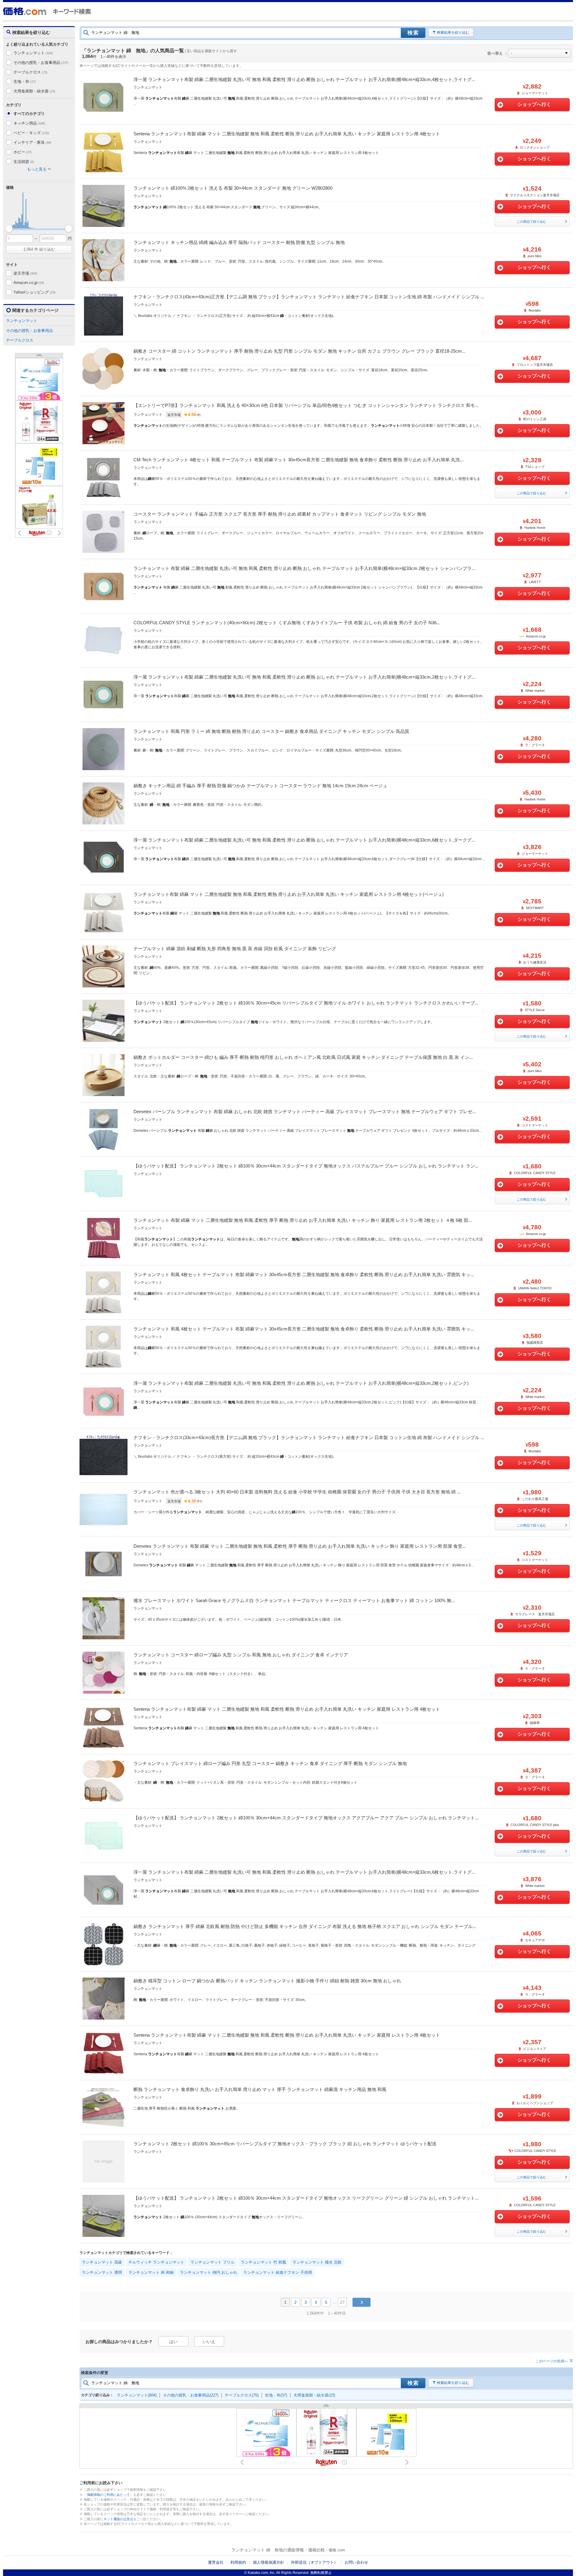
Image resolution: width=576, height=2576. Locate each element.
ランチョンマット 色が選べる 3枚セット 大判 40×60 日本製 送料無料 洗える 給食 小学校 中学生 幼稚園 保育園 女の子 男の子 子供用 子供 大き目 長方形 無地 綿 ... (297, 1492)
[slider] (9, 229)
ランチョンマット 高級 (102, 2262)
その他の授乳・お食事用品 (41, 63)
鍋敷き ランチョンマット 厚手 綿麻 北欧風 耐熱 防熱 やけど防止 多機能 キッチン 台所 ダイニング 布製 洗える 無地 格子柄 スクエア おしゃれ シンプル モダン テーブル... (305, 1926)
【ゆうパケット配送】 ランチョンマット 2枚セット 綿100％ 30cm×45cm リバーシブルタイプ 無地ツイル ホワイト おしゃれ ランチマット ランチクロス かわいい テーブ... (306, 1003)
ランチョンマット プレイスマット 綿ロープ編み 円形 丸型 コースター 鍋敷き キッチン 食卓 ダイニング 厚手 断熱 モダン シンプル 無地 (270, 1763)
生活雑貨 (24, 162)
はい (173, 2342)
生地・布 (25, 81)
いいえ (209, 2342)
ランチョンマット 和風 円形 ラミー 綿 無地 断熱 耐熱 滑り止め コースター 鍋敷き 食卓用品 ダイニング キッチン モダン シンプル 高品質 (271, 731)
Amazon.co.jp (29, 283)
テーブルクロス (30, 72)
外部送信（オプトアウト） (314, 2562)
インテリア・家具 (32, 142)
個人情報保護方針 (268, 2562)
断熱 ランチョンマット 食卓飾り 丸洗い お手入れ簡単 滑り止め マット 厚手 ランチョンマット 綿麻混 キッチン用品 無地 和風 (260, 2089)
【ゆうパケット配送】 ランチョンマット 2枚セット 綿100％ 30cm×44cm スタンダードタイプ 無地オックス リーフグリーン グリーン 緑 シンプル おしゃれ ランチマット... (306, 2198)
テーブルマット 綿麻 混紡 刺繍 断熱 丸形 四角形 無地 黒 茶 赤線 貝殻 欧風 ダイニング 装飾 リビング (235, 949)
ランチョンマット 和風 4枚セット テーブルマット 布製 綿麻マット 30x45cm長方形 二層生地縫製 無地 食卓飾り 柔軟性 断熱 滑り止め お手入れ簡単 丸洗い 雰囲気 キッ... (304, 1274)
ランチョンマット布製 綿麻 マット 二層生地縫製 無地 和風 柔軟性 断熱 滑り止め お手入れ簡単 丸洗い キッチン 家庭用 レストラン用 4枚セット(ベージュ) (289, 894)
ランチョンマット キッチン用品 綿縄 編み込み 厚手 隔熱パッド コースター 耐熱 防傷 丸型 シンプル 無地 (239, 242)
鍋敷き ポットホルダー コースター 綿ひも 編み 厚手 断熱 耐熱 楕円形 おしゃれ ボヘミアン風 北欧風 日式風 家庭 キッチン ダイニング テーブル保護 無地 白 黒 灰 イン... (303, 1057)
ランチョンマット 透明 (102, 2272)
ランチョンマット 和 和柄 (151, 2272)
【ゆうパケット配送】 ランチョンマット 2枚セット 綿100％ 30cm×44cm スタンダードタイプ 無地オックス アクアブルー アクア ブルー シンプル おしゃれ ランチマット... (306, 1818)
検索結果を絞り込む (453, 32)
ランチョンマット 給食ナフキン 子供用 (278, 2272)
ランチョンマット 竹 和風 (264, 2262)
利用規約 (238, 2562)
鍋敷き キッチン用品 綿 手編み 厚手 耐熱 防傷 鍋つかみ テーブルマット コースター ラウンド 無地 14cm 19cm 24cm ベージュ (260, 786)
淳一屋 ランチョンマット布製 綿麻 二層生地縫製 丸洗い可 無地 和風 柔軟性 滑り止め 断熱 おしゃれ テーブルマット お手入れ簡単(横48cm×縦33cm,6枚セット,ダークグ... (304, 840)
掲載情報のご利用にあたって (108, 2495)
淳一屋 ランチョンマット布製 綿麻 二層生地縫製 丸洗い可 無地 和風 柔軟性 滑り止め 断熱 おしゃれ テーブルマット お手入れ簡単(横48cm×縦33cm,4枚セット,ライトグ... (304, 79)
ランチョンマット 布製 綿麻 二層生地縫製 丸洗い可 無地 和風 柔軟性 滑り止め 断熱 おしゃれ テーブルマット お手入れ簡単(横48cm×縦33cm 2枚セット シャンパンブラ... (304, 568)
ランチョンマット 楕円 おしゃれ (208, 2272)
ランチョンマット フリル (213, 2262)
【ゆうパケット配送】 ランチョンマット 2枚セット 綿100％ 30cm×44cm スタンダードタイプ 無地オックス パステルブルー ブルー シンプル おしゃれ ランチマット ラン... (306, 1166)
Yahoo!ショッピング (34, 292)
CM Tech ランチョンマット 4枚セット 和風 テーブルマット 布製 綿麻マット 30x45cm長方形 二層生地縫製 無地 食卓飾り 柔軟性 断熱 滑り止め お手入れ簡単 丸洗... (298, 460)
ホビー (23, 152)
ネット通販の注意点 (118, 2519)
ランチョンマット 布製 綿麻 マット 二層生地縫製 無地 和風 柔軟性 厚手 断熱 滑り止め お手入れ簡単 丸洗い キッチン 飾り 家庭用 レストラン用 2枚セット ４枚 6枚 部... (303, 1220)
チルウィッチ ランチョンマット (156, 2262)
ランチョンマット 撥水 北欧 (317, 2262)
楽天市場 (25, 273)
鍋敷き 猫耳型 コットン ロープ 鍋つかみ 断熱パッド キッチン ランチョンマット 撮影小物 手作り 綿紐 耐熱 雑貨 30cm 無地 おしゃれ (267, 1981)
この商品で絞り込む (531, 221)
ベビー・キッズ (31, 133)
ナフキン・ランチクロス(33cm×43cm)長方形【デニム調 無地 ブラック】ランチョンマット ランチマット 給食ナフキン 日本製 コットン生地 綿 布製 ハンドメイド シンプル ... (309, 1437)
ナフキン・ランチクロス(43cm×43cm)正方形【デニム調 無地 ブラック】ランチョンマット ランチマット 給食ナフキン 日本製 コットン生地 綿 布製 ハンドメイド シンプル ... (309, 297)
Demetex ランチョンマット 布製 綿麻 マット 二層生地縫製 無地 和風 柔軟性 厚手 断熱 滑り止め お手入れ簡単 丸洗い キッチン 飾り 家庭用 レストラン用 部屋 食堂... (300, 1546)
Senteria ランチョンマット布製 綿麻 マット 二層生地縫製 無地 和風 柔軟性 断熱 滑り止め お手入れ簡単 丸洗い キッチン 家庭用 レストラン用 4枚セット (287, 134)
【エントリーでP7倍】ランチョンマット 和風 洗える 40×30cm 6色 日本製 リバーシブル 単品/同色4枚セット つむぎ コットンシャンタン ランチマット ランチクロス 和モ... (306, 405)
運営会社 (216, 2562)
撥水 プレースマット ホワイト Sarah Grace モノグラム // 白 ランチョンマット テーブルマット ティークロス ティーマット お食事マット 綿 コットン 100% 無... (294, 1600)
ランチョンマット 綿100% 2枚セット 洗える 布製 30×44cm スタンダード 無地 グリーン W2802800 (233, 188)
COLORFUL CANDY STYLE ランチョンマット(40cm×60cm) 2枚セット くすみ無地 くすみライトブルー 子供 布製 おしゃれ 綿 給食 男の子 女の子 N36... (287, 623)
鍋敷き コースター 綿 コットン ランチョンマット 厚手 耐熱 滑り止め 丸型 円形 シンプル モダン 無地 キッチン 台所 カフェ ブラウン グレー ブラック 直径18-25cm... (299, 351)
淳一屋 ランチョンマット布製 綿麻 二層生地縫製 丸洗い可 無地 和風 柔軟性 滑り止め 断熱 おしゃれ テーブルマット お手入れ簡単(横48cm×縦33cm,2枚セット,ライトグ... (304, 677)
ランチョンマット (33, 53)
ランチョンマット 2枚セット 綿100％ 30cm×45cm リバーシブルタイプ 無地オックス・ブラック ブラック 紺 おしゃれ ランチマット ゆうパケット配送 (285, 2144)
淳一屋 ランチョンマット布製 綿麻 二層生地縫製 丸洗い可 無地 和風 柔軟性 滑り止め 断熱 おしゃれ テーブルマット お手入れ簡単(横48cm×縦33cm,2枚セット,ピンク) (301, 1383)
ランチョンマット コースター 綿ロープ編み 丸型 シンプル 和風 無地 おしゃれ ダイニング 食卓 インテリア (241, 1655)
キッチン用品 (29, 123)
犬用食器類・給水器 (34, 91)
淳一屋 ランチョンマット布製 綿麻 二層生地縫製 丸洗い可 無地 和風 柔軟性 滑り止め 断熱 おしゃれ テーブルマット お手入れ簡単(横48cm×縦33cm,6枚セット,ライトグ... (304, 1872)
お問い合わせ (356, 2562)
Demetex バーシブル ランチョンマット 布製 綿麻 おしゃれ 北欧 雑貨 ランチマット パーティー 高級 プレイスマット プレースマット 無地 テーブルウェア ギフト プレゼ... (305, 1112)
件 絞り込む (39, 249)
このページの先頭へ (552, 2361)
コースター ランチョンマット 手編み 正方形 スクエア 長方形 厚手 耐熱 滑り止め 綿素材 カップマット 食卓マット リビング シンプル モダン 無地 (280, 514)
